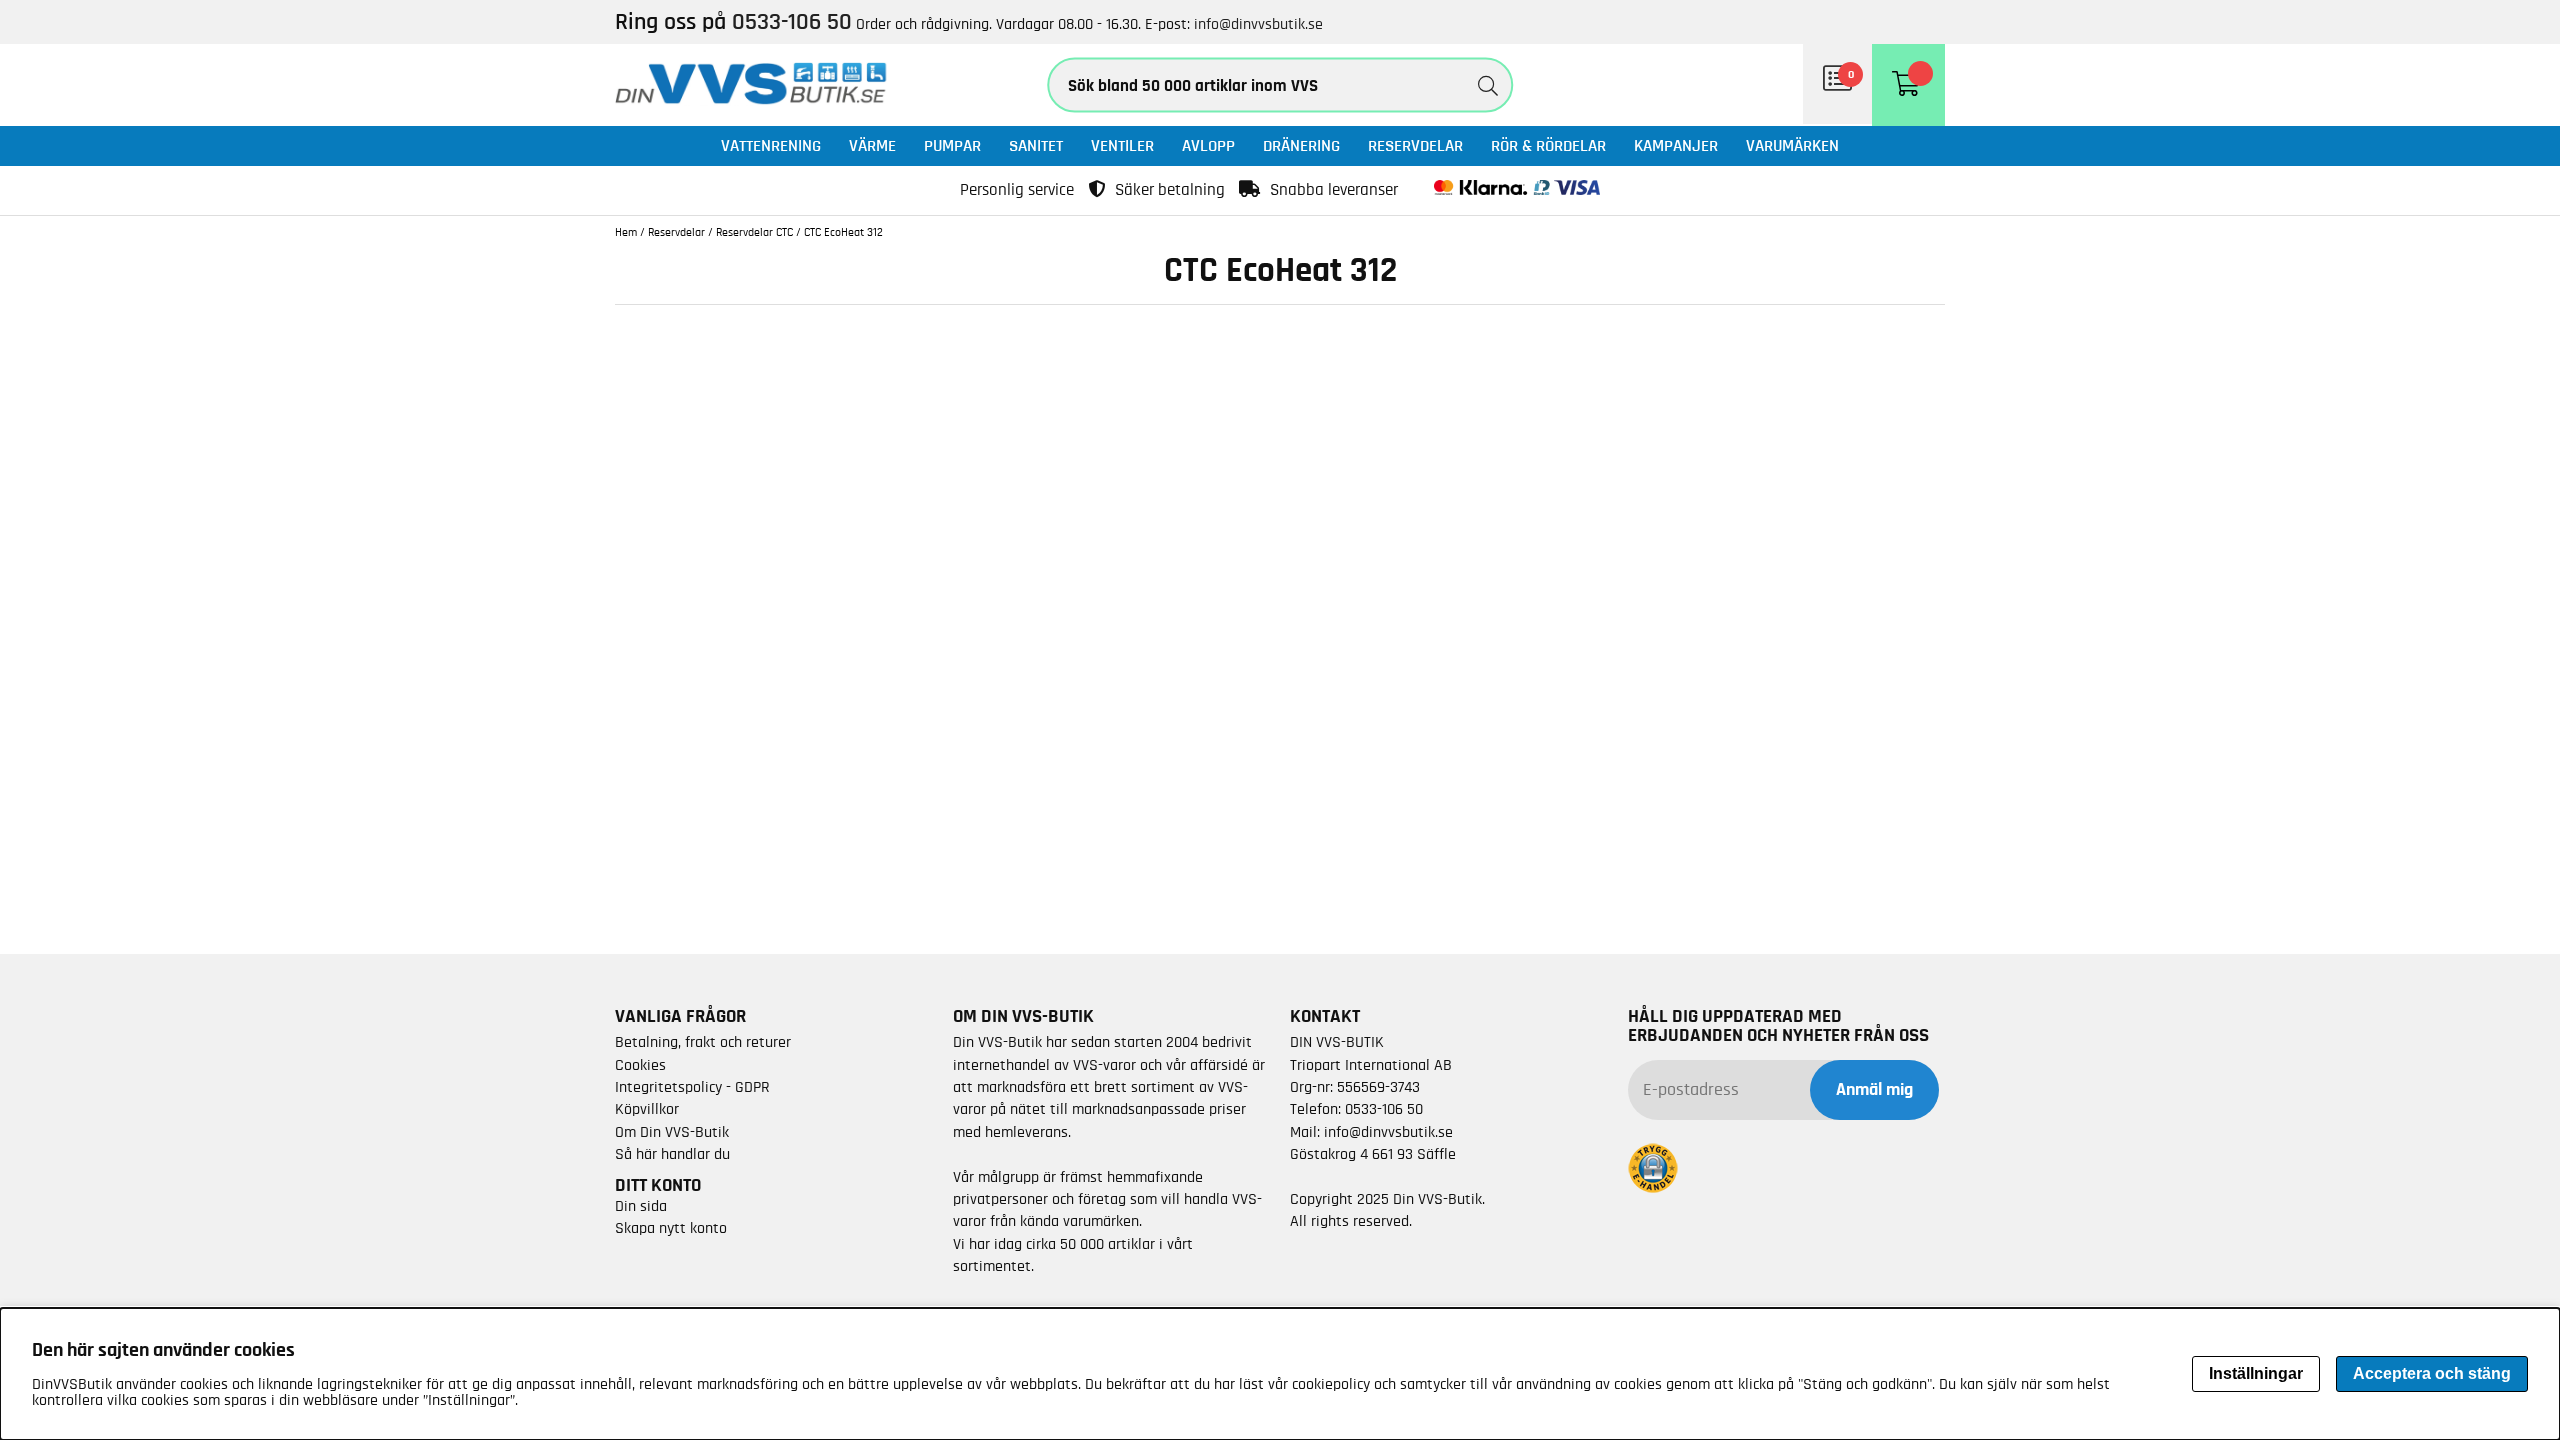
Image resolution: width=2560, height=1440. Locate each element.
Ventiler (1122, 145)
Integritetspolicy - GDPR (692, 1087)
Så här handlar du (672, 1154)
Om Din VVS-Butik (672, 1132)
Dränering (1301, 145)
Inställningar (2256, 1373)
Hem (626, 232)
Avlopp (1208, 145)
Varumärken (1792, 145)
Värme (872, 145)
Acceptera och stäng (2432, 1373)
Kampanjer (1676, 145)
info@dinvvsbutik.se (1258, 24)
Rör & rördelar (1548, 145)
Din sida (641, 1206)
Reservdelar (1415, 145)
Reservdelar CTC (754, 232)
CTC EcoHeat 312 (843, 232)
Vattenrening (771, 145)
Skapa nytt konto (671, 1228)
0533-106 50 (1384, 1109)
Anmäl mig (1874, 1090)
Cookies (640, 1065)
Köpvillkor (647, 1109)
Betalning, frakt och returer (703, 1042)
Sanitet (1036, 145)
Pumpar (952, 145)
